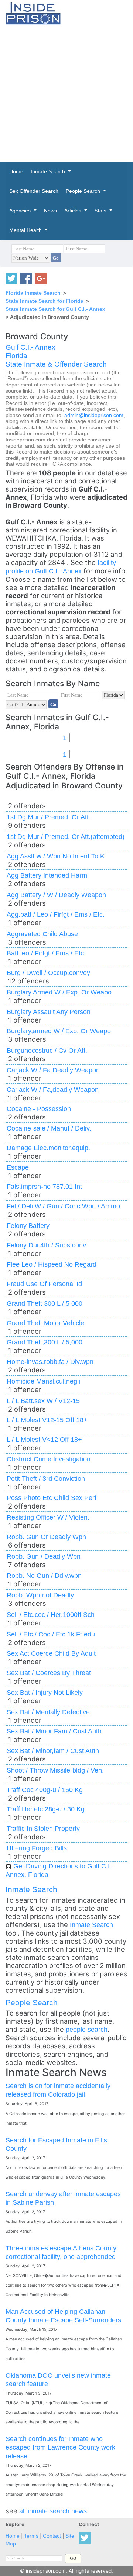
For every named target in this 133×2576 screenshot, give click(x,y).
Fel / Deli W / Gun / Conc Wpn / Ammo (63, 1206)
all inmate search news (53, 2511)
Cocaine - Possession (39, 1109)
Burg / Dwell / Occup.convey (48, 973)
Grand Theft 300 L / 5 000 (45, 1303)
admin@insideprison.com (94, 415)
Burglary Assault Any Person (49, 1012)
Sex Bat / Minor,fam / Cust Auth (53, 1751)
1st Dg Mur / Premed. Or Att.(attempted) (66, 836)
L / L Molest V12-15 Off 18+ (47, 1420)
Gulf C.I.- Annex (30, 347)
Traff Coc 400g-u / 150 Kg (45, 1790)
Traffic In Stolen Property (43, 1828)
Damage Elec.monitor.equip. (48, 1148)
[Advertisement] (66, 93)
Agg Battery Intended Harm (47, 875)
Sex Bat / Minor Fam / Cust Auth (54, 1731)
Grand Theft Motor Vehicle (45, 1323)
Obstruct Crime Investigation (49, 1459)
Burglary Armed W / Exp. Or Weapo (59, 992)
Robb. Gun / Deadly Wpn (44, 1556)
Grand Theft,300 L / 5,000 (45, 1342)
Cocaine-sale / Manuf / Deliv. (49, 1128)
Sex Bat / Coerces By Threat (49, 1673)
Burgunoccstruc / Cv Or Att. (47, 1050)
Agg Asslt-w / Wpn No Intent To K (56, 856)
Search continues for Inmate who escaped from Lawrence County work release (60, 2447)
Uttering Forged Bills (37, 1848)
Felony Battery (28, 1225)
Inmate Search (31, 1889)
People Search (32, 2002)
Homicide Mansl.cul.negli (43, 1381)
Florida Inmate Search (33, 293)
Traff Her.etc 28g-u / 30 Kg (46, 1809)
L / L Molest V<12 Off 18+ (44, 1439)
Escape (18, 1167)
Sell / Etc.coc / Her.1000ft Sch (51, 1615)
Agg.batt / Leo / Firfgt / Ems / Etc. (56, 914)
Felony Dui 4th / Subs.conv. (47, 1245)
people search (87, 2029)
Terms (31, 2536)
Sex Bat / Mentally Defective (48, 1712)
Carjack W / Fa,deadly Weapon (53, 1089)
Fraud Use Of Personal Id (44, 1284)
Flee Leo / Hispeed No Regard (52, 1264)
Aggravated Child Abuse (42, 934)
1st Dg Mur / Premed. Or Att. (49, 817)
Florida (16, 356)
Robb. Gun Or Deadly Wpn (46, 1537)
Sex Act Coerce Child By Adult (51, 1653)
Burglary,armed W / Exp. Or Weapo (59, 1031)
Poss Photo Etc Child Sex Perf (52, 1498)
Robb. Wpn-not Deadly (40, 1595)
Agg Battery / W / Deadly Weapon (56, 895)
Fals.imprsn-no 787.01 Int (44, 1186)
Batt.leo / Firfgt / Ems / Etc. (46, 953)
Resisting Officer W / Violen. (48, 1517)
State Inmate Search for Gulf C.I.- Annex (55, 309)
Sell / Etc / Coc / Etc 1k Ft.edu (51, 1634)
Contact (52, 2536)
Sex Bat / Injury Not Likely (45, 1692)
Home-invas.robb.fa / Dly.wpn (50, 1362)
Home (13, 2536)
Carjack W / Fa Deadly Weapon (53, 1070)
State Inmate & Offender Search (56, 364)
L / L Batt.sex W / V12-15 (43, 1401)
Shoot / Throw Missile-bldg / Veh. (55, 1770)
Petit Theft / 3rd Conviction (46, 1478)
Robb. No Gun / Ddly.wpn (44, 1575)
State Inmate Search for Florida (45, 301)
